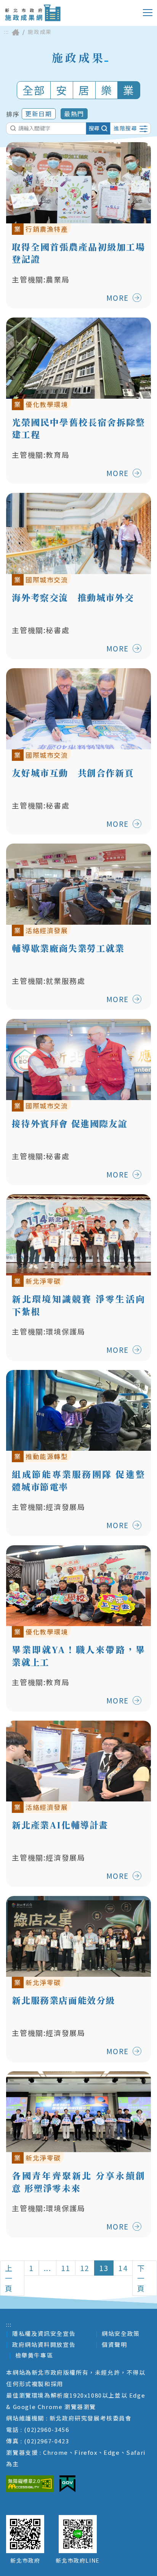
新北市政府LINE (78, 2560)
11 (66, 2268)
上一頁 (9, 2278)
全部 (34, 90)
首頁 (16, 32)
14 (123, 2268)
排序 (13, 114)
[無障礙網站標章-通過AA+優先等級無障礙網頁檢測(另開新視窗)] (30, 2484)
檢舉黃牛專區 (34, 2355)
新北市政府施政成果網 (33, 13)
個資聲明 (114, 2344)
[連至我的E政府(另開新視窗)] (67, 2484)
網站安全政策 (121, 2333)
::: (6, 32)
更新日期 (38, 114)
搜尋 (94, 128)
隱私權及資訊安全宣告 (44, 2333)
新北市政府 (25, 2560)
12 (85, 2268)
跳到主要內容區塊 (36, 6)
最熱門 (74, 114)
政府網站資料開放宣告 (44, 2344)
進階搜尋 (125, 128)
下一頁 (141, 2278)
